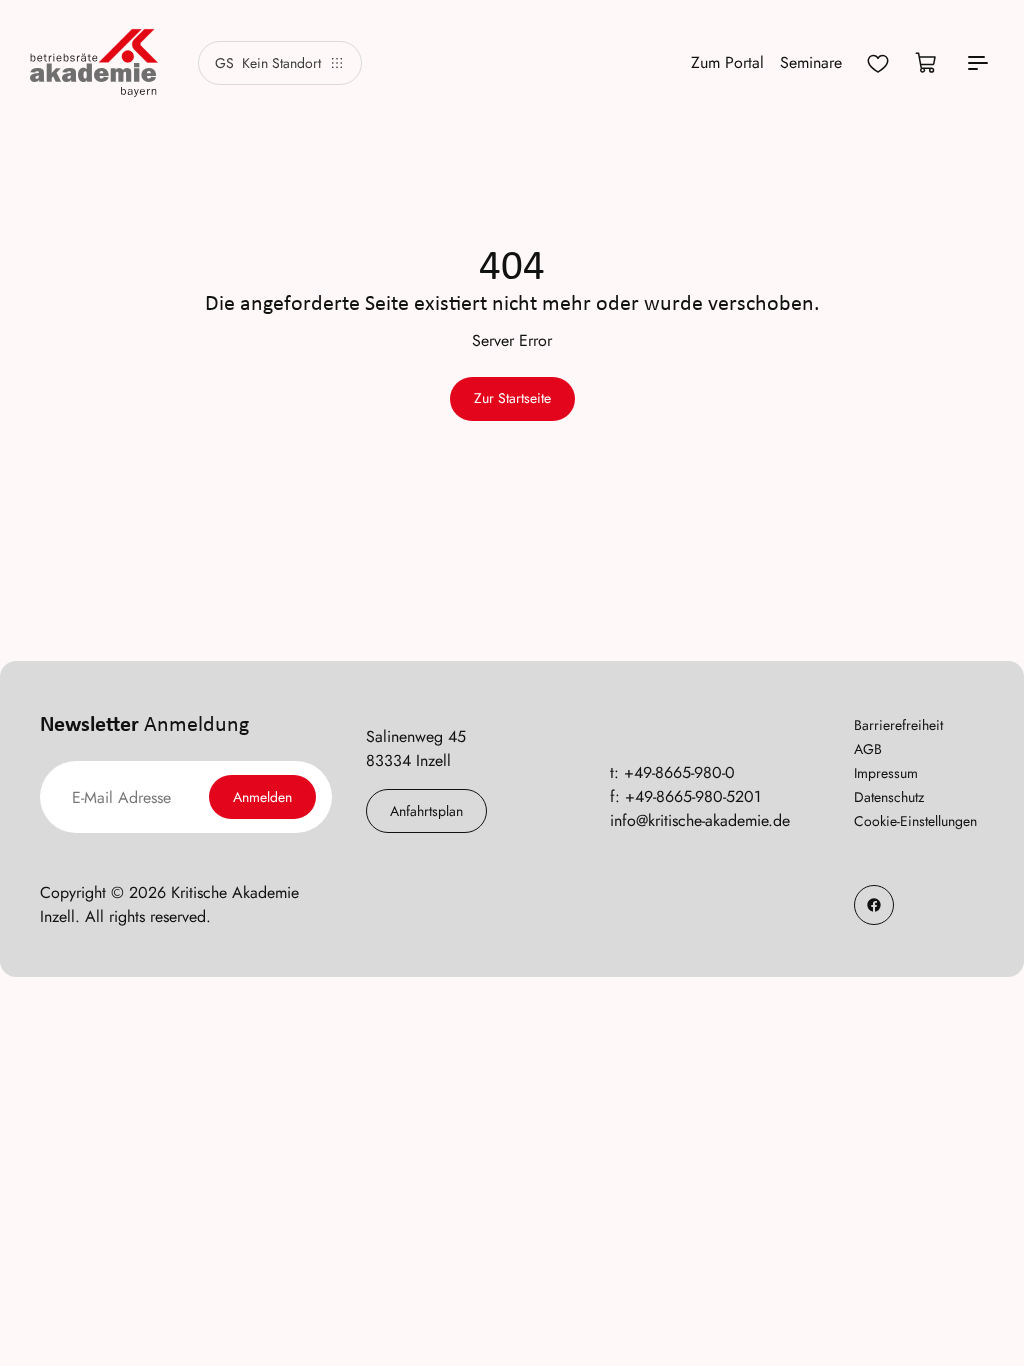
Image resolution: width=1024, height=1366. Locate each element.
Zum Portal (727, 62)
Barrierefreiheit (898, 725)
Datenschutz (889, 797)
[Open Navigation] (978, 63)
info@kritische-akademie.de (700, 820)
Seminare (811, 62)
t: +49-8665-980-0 (672, 772)
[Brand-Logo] (94, 63)
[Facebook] (874, 905)
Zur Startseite (512, 398)
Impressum (886, 773)
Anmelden (262, 797)
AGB (868, 749)
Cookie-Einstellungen (915, 821)
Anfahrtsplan (426, 811)
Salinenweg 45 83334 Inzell (416, 748)
